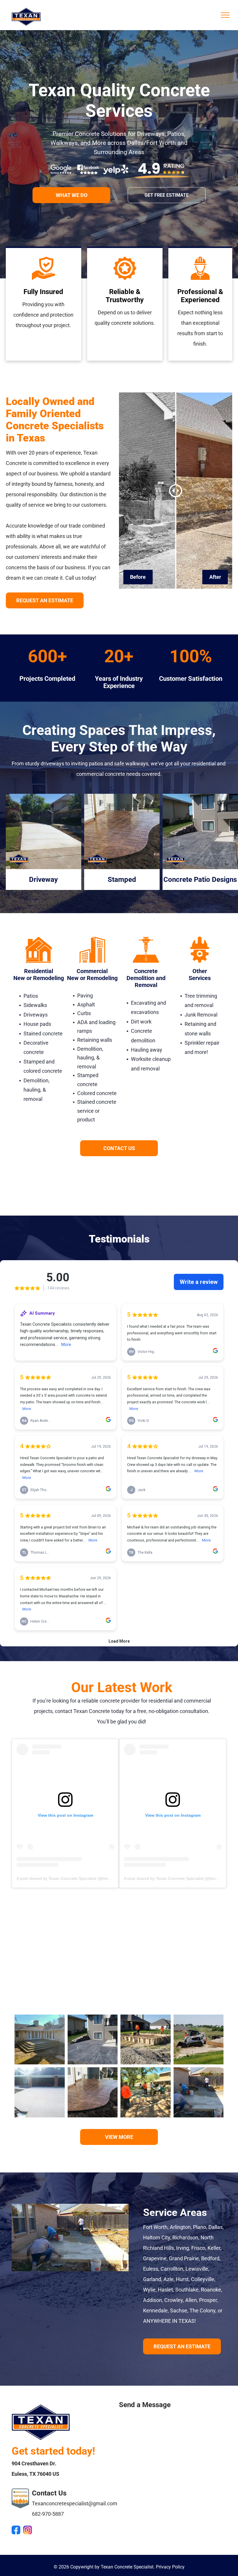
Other (200, 971)
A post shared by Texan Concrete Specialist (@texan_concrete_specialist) (84, 1878)
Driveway (43, 880)
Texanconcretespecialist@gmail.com (75, 2503)
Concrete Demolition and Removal (146, 978)
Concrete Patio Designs (200, 880)
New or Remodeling (39, 978)
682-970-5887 (48, 2514)
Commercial (92, 971)
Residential (39, 971)
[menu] (225, 15)
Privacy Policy (170, 2567)
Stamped (122, 880)
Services (200, 978)
